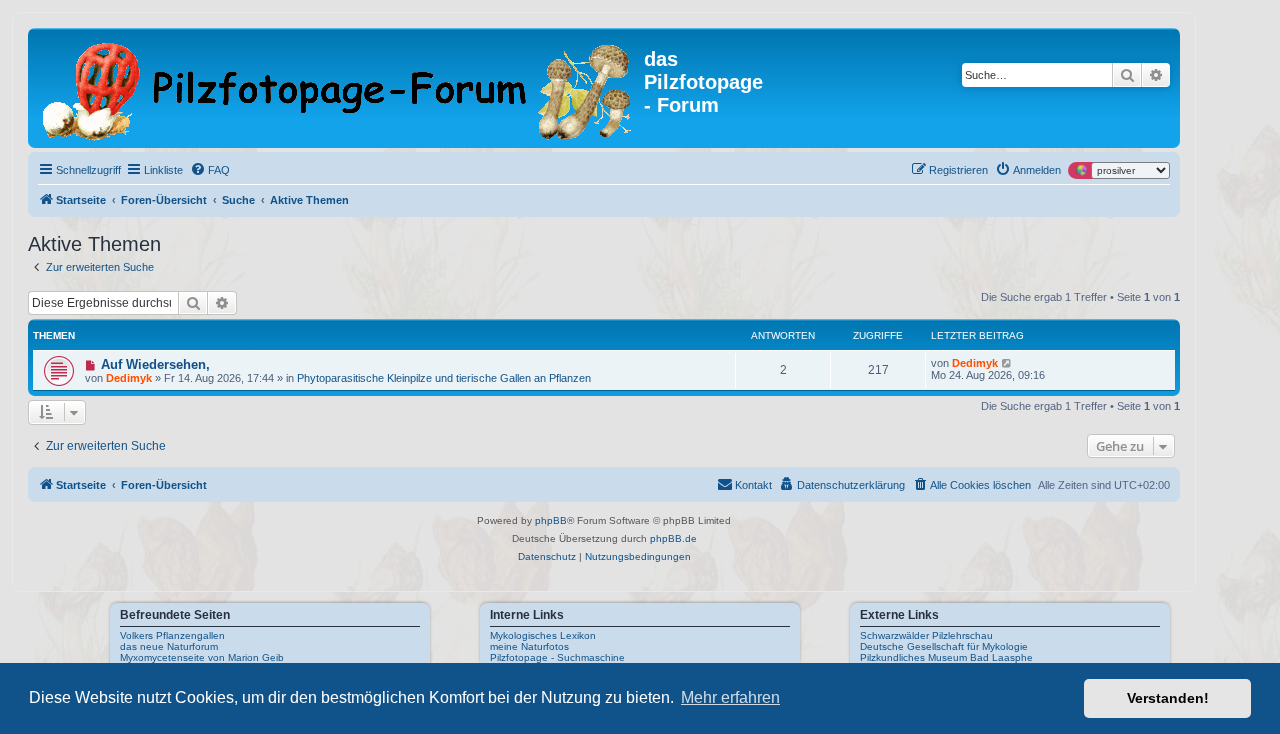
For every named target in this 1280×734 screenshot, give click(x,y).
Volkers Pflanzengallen (172, 635)
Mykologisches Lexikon (543, 635)
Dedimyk (129, 378)
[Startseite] (338, 88)
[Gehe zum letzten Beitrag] (1007, 363)
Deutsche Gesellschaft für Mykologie (944, 646)
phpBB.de (673, 538)
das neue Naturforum (169, 646)
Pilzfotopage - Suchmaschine (557, 657)
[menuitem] (210, 170)
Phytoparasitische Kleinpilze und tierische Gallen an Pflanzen (444, 378)
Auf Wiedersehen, (155, 364)
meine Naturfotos (529, 646)
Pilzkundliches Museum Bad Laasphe (946, 657)
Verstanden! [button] (1168, 698)
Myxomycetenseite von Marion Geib (202, 657)
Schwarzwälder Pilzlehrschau (926, 635)
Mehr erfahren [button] (730, 697)
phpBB (551, 520)
